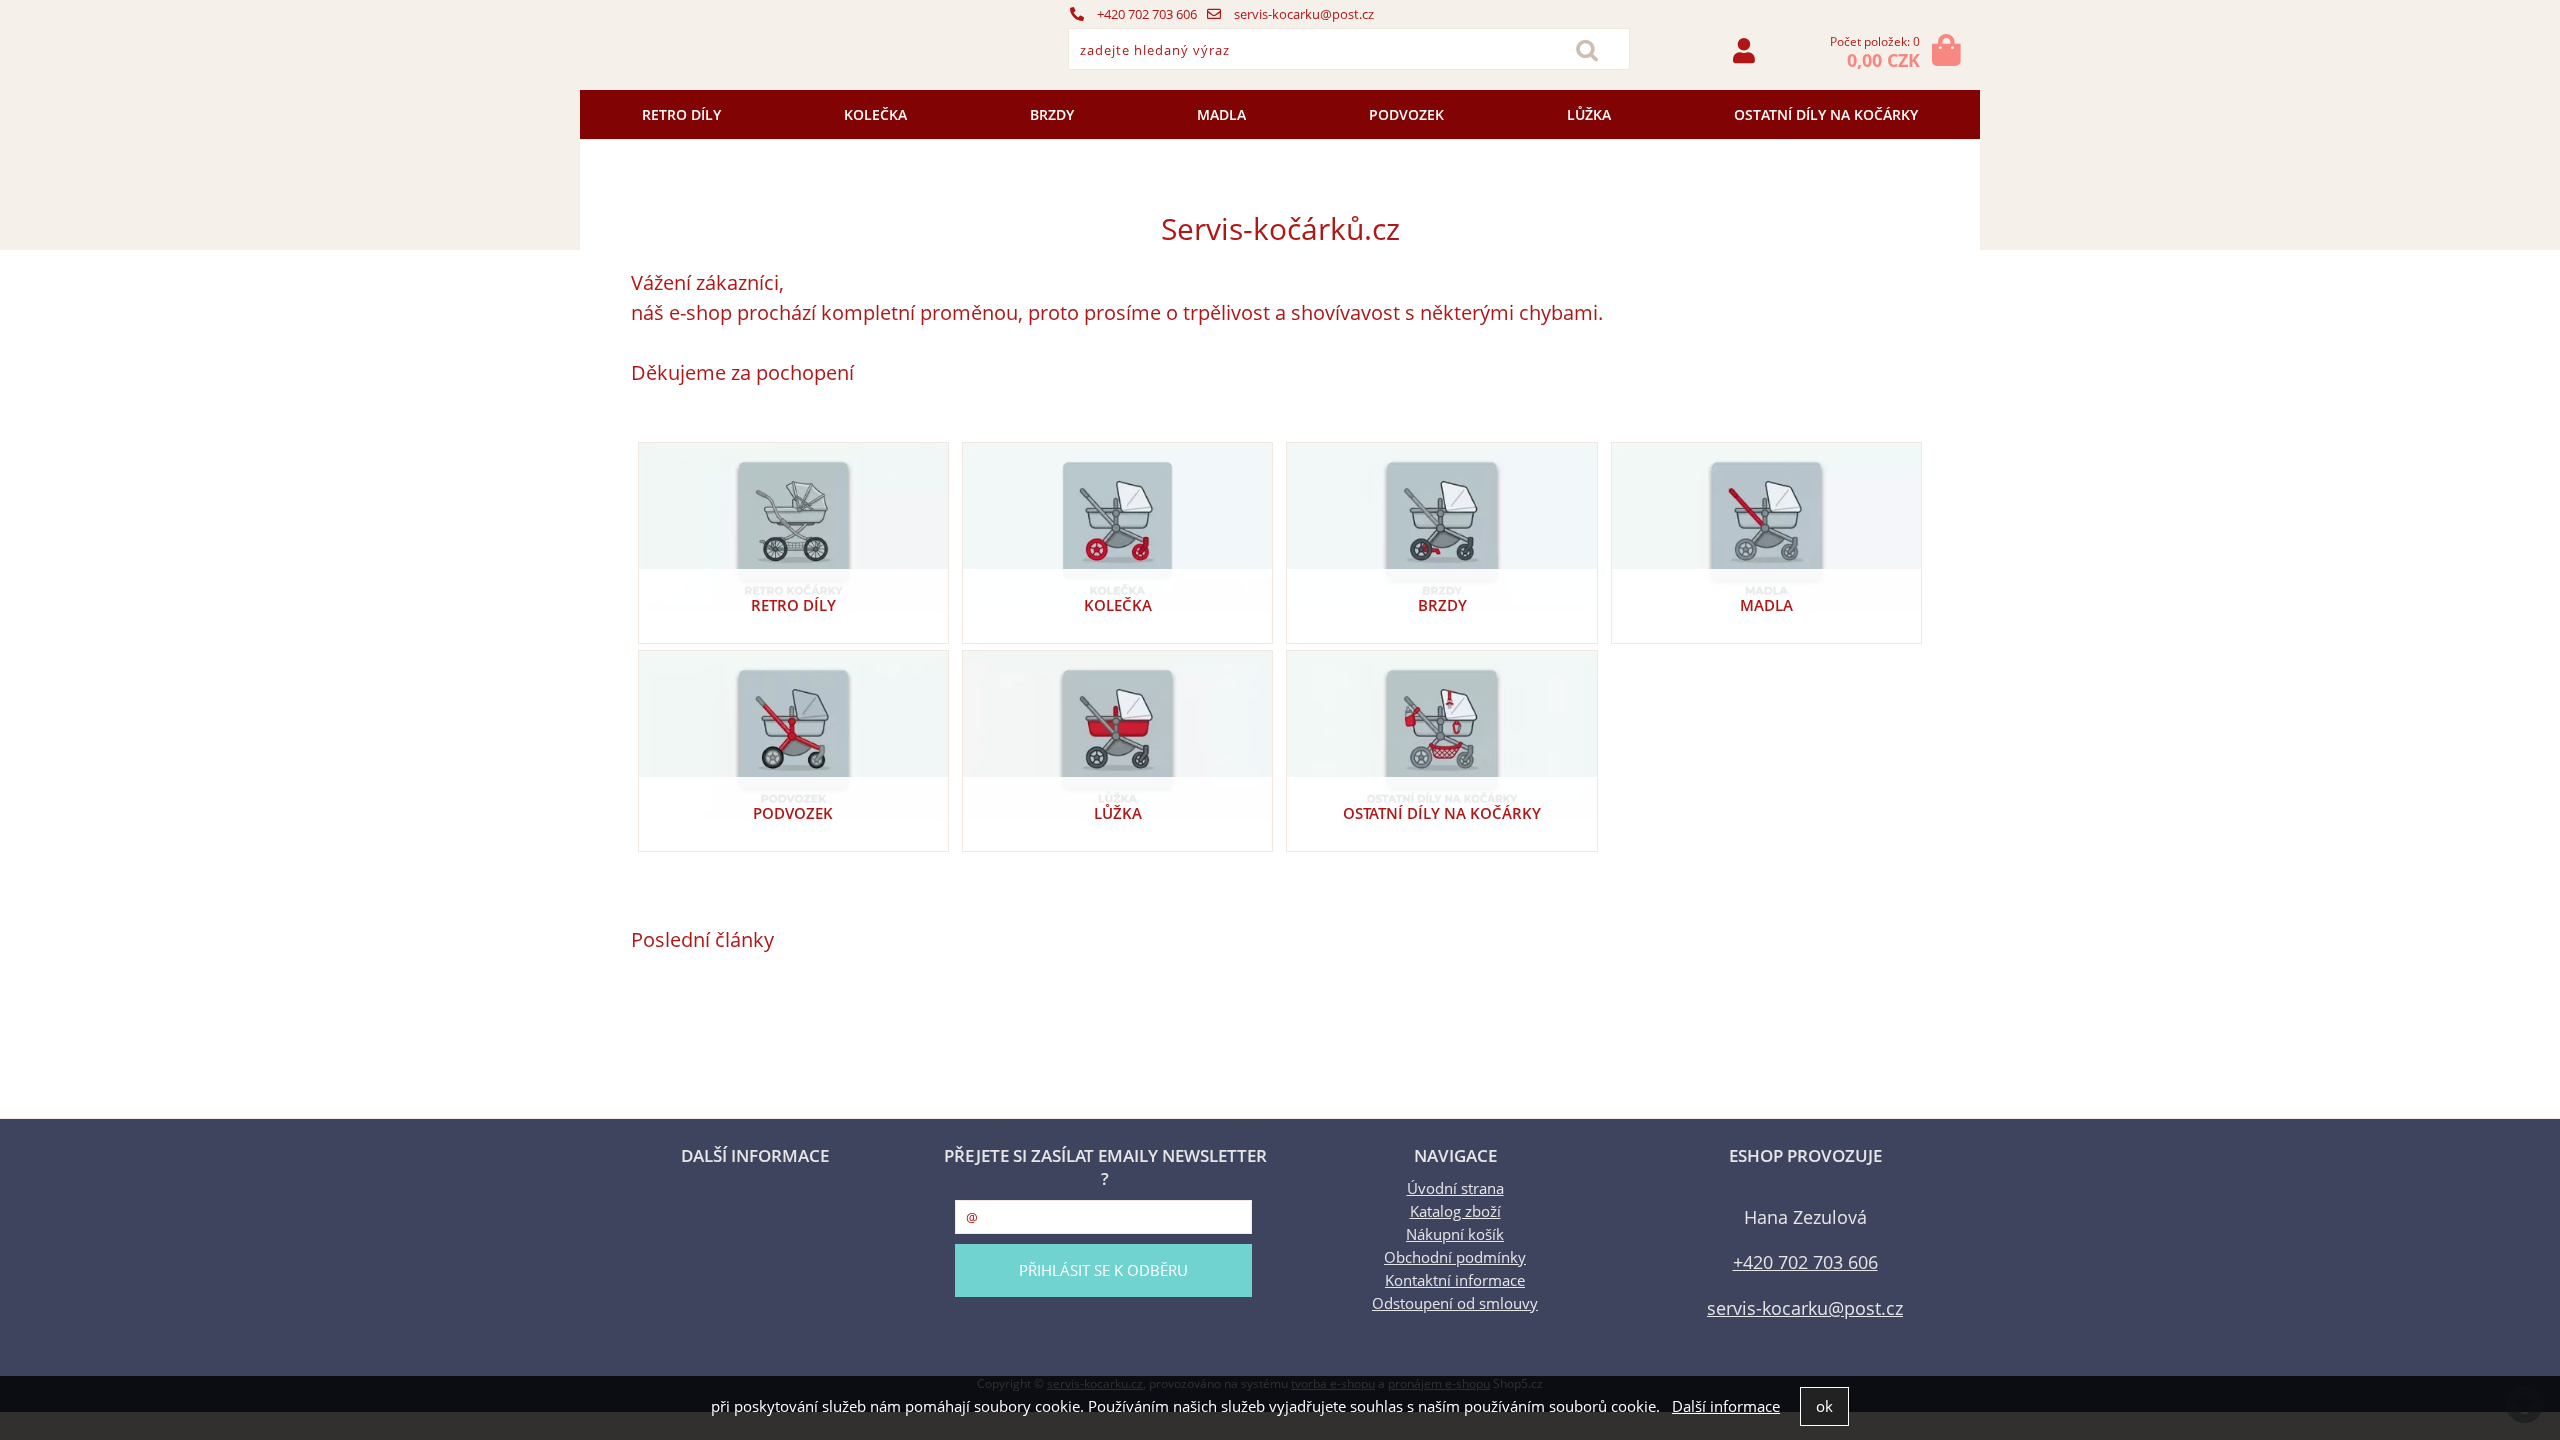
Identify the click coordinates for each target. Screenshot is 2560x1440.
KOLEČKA (875, 114)
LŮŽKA (1589, 114)
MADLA (1221, 114)
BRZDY (1052, 114)
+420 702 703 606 (1145, 14)
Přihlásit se (1744, 50)
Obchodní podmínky (1455, 1257)
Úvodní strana (1455, 1188)
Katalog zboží (1455, 1211)
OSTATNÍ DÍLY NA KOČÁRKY (1826, 114)
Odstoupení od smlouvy (1455, 1303)
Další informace (1726, 1406)
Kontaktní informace (1455, 1280)
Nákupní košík (1455, 1234)
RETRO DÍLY (681, 114)
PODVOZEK (1406, 114)
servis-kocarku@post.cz (1302, 14)
